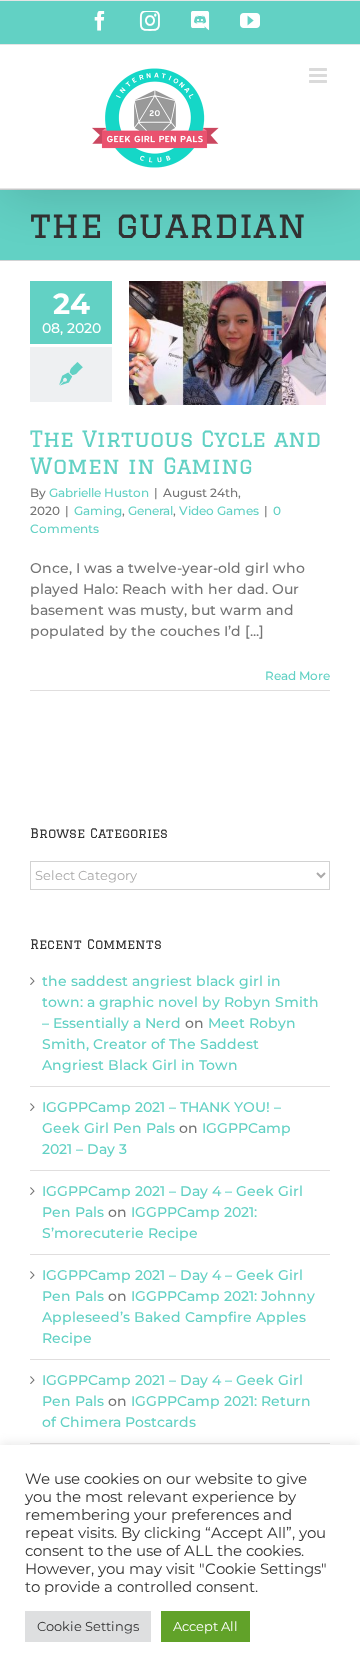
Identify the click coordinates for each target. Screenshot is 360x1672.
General (150, 510)
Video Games (219, 510)
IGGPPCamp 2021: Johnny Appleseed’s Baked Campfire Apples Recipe (178, 1317)
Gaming (98, 510)
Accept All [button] (205, 1626)
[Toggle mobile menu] (319, 75)
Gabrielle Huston (99, 492)
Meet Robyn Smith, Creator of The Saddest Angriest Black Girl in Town (169, 1044)
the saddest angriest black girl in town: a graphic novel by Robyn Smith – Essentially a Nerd (180, 1002)
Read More (297, 675)
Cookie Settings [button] (88, 1626)
